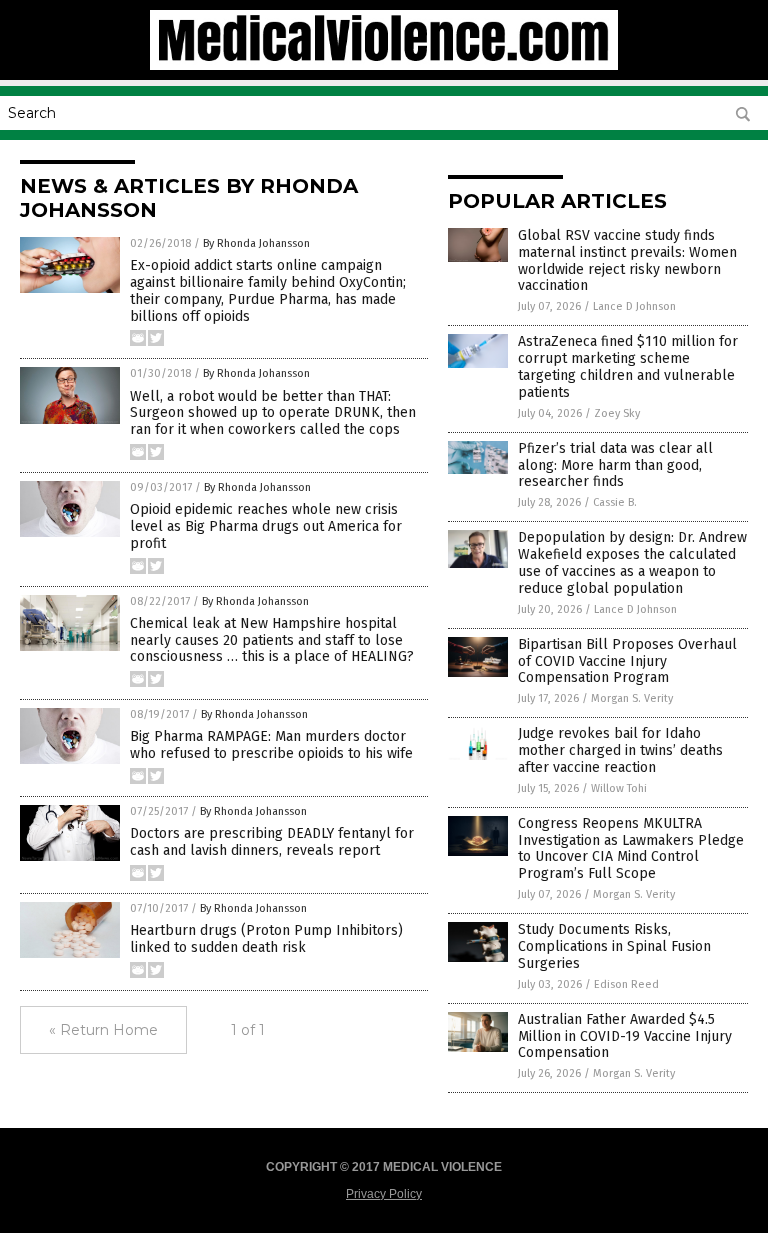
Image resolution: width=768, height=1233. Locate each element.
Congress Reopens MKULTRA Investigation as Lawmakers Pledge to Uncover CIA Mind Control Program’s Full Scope (631, 848)
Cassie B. (615, 502)
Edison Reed (626, 984)
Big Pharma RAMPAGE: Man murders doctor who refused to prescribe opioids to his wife (271, 745)
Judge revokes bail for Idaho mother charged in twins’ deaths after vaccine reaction (620, 750)
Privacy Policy (384, 1194)
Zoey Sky (617, 413)
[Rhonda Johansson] (384, 66)
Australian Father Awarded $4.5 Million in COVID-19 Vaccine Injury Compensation (625, 1036)
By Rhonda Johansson (256, 243)
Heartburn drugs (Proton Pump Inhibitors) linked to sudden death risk (266, 939)
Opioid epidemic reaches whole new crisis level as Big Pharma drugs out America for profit (266, 526)
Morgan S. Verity (632, 698)
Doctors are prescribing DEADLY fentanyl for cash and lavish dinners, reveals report (272, 842)
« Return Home (103, 1030)
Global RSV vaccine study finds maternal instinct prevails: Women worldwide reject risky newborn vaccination (627, 260)
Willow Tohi (619, 788)
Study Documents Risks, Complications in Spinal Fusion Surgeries (614, 946)
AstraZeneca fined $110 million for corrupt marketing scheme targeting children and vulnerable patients (628, 366)
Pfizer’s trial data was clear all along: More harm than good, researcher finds (615, 465)
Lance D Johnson (634, 306)
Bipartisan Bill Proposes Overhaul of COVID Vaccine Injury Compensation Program (627, 661)
